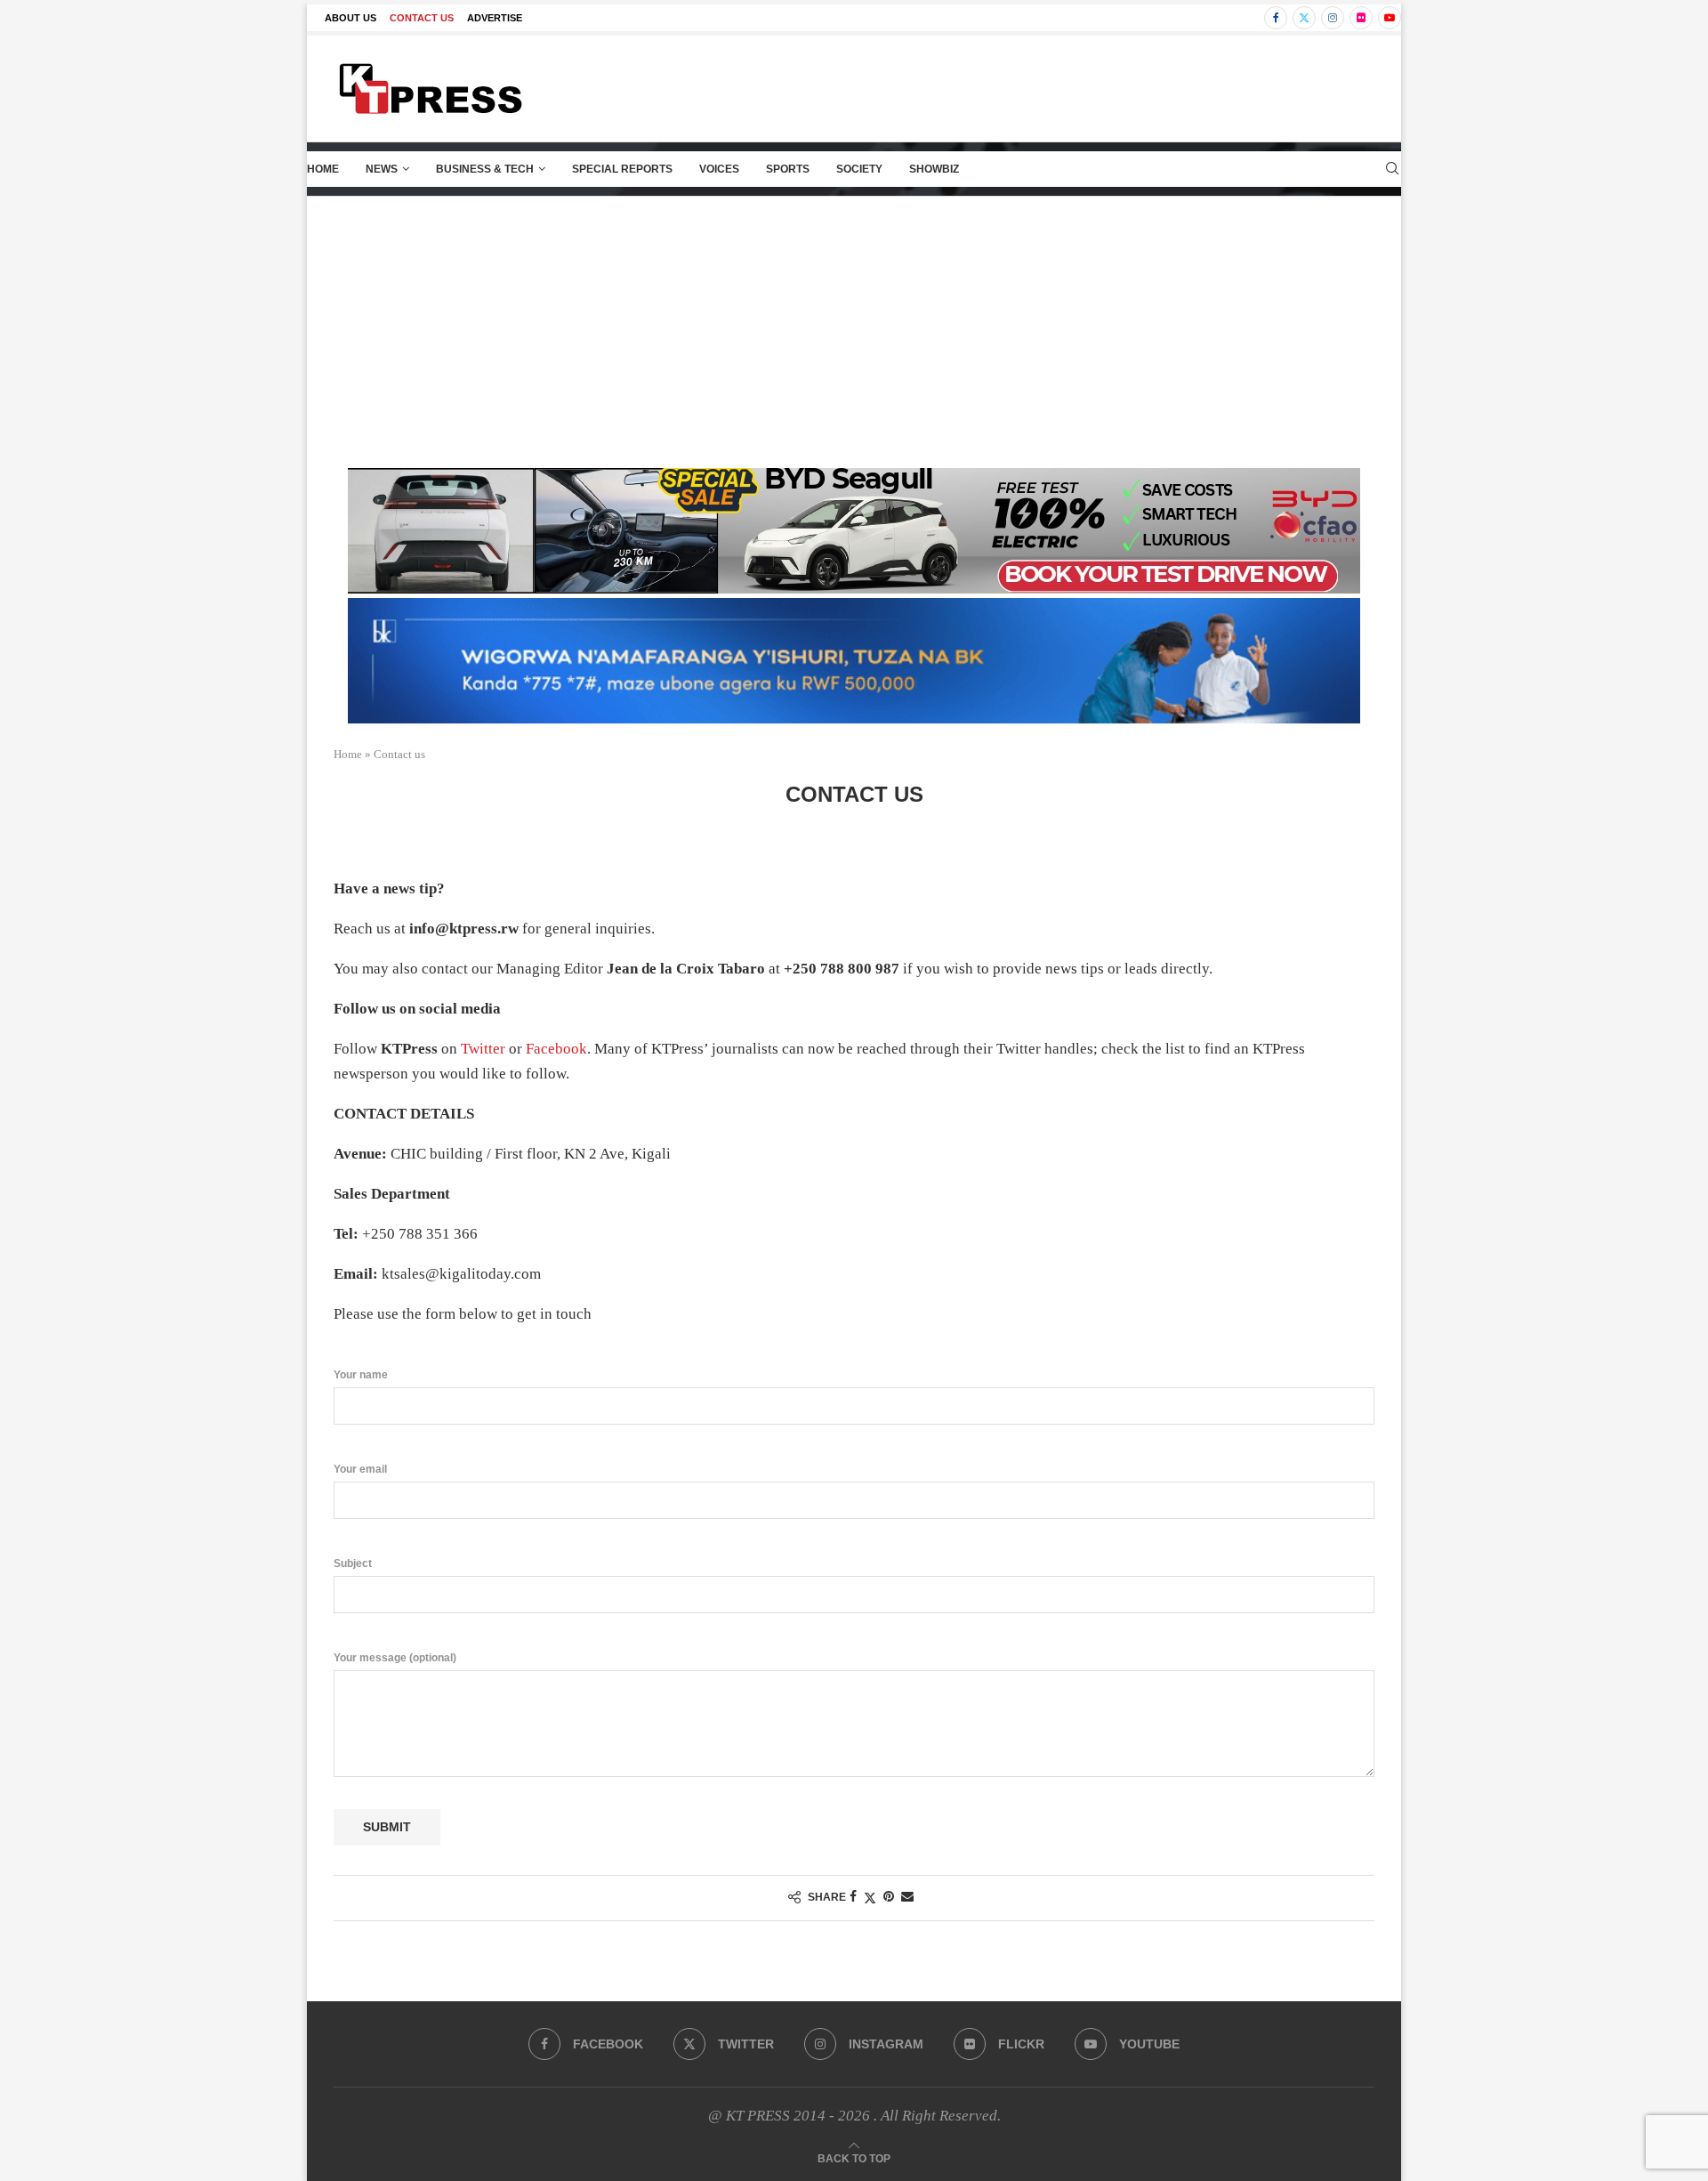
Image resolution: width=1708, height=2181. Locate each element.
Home (323, 169)
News (382, 169)
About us (350, 18)
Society (859, 169)
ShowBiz (934, 169)
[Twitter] (1304, 18)
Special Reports (622, 169)
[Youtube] (1390, 18)
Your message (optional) (395, 1658)
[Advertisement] (854, 330)
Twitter (483, 1049)
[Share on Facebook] (853, 1897)
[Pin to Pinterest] (889, 1897)
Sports (788, 169)
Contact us (422, 18)
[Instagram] (1333, 18)
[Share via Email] (907, 1897)
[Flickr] (1361, 18)
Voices (719, 169)
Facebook (556, 1049)
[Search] (1392, 169)
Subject (353, 1563)
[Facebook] (1276, 18)
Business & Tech (485, 169)
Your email (360, 1469)
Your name (361, 1375)
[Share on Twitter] (870, 1898)
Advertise (495, 18)
